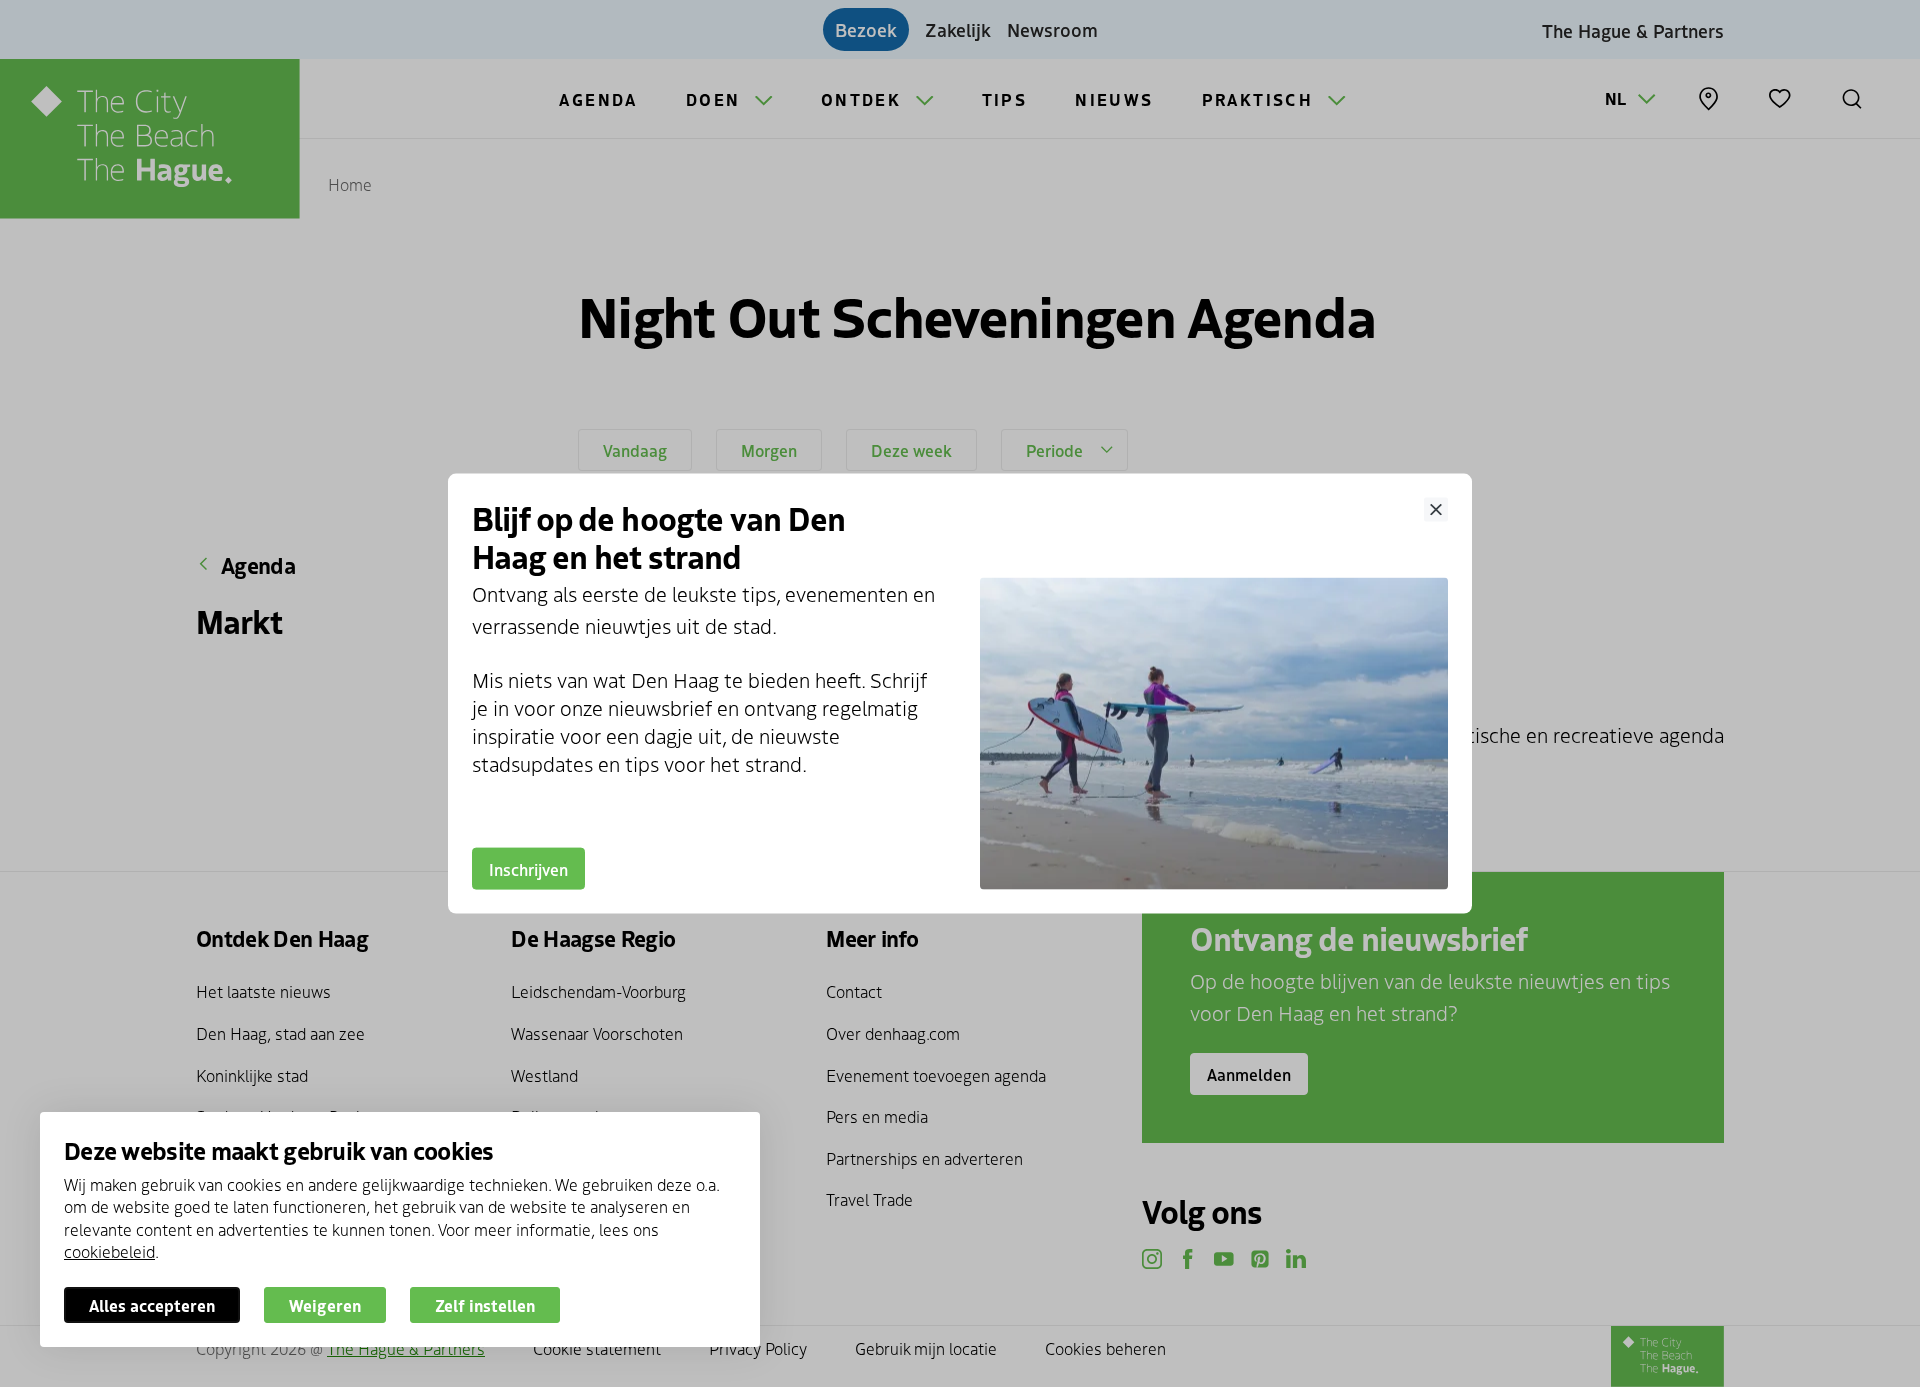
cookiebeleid (109, 1251)
